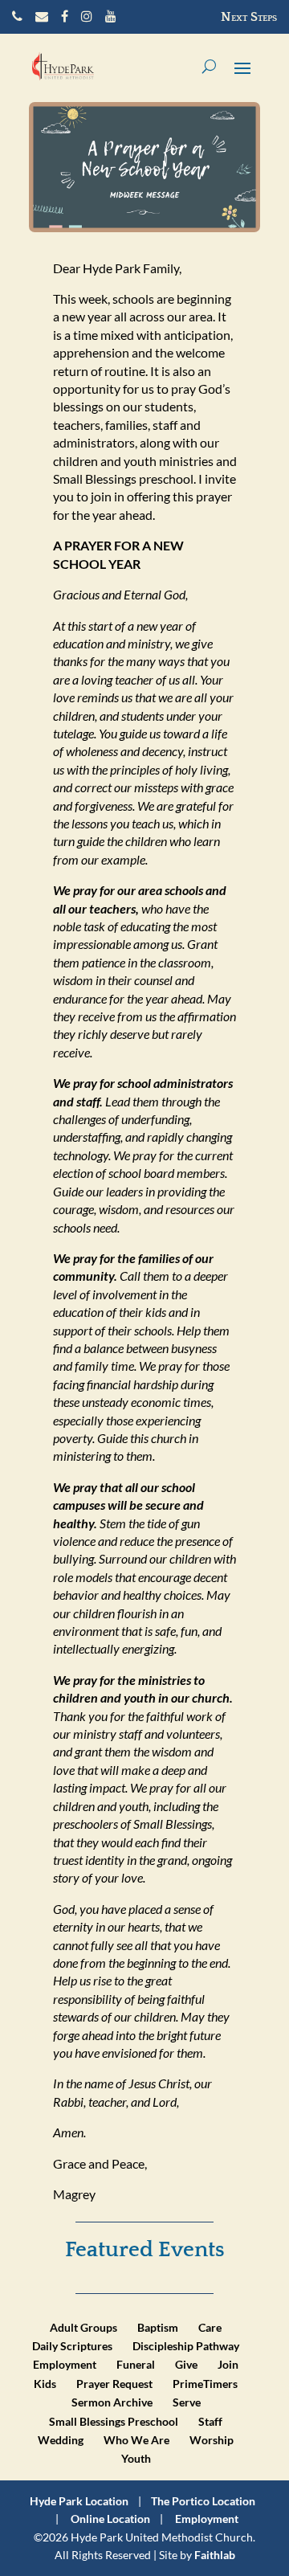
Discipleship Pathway (186, 2346)
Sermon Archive (112, 2402)
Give (186, 2364)
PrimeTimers (205, 2384)
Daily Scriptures (72, 2346)
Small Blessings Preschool (114, 2421)
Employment (65, 2364)
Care (210, 2327)
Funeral (136, 2364)
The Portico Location (203, 2501)
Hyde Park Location (79, 2501)
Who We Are (136, 2440)
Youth (136, 2458)
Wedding (61, 2440)
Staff (210, 2421)
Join (228, 2364)
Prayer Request (114, 2384)
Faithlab (215, 2555)
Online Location (110, 2519)
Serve (187, 2402)
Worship (212, 2440)
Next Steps (249, 17)
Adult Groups (83, 2327)
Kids (45, 2384)
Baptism (158, 2327)
